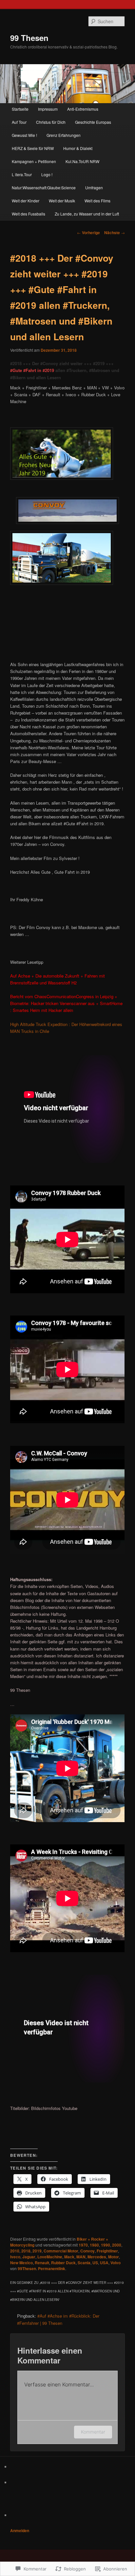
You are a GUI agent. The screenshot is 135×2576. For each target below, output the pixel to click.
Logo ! (47, 174)
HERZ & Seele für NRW (33, 148)
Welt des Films (97, 201)
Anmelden (20, 2530)
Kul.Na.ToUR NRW (82, 161)
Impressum (48, 109)
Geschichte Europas (93, 122)
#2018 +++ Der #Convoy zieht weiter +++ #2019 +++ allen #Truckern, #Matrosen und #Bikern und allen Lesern (65, 370)
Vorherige (88, 233)
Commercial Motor (61, 2251)
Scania (84, 2263)
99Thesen (27, 2268)
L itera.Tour (22, 174)
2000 (117, 2245)
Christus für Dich (51, 122)
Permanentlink (52, 2268)
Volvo (116, 2263)
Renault (42, 2263)
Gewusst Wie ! (24, 135)
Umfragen (94, 187)
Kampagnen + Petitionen (34, 161)
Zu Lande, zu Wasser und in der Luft (87, 214)
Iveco (15, 2257)
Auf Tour (19, 122)
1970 (83, 2245)
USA (104, 2263)
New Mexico (21, 2263)
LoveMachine (50, 2257)
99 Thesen (29, 38)
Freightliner (107, 2251)
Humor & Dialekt (78, 148)
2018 (26, 2251)
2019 (37, 2251)
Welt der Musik (62, 201)
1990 (106, 2245)
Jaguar (29, 2257)
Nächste (115, 233)
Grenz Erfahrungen (64, 135)
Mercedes (97, 2257)
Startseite (20, 109)
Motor (114, 2257)
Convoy (87, 2251)
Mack (69, 2257)
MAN (81, 2257)
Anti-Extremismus (83, 109)
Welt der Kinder (26, 201)
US (95, 2263)
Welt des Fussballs (29, 214)
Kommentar (93, 2432)
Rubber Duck (63, 2263)
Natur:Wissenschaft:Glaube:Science (44, 187)
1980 (94, 2245)
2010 (15, 2251)
